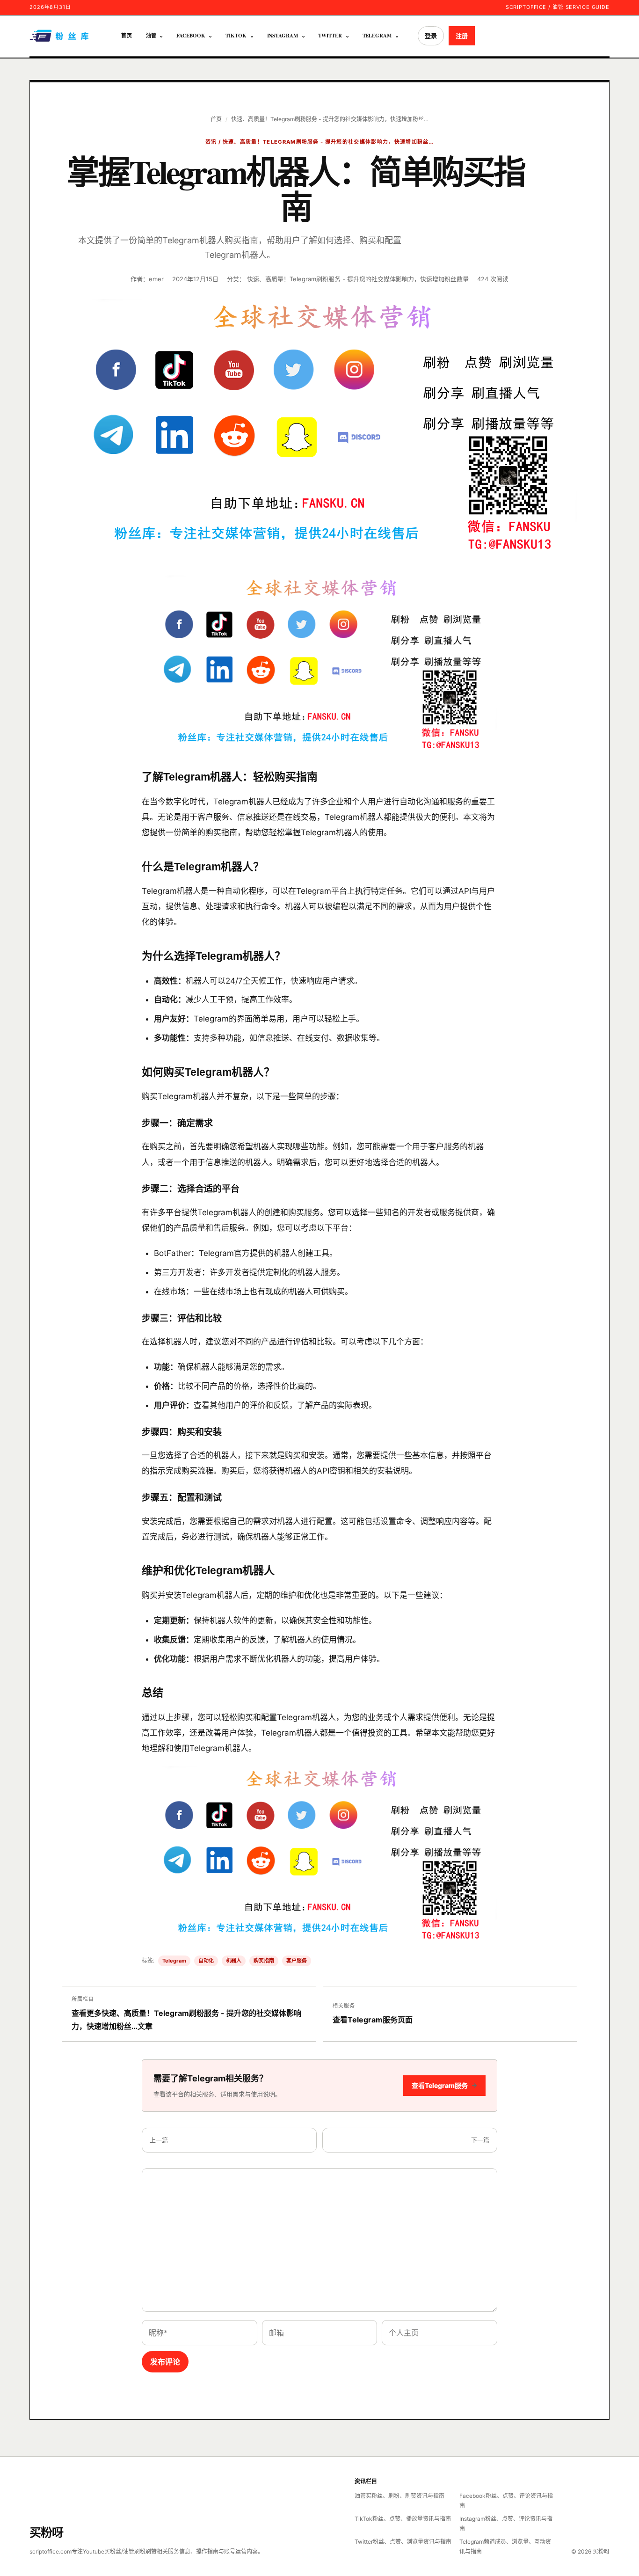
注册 (462, 36)
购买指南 (264, 1961)
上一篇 (159, 2140)
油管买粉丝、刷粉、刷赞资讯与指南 (399, 2496)
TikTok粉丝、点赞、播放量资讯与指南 (403, 2519)
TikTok (236, 36)
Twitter (330, 36)
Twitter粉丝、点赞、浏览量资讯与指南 (403, 2542)
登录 (431, 36)
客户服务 (297, 1961)
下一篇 (480, 2140)
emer (156, 279)
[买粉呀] (60, 36)
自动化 (206, 1961)
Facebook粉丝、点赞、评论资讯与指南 (506, 2501)
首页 (127, 36)
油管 (151, 36)
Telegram (377, 36)
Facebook (191, 36)
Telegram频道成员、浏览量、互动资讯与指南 (505, 2547)
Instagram (283, 36)
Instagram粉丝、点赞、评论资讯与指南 (506, 2524)
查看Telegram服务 (444, 2085)
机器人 (234, 1961)
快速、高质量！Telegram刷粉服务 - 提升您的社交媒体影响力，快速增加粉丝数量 (358, 279)
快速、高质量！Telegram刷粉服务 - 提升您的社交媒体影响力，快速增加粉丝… (330, 119)
